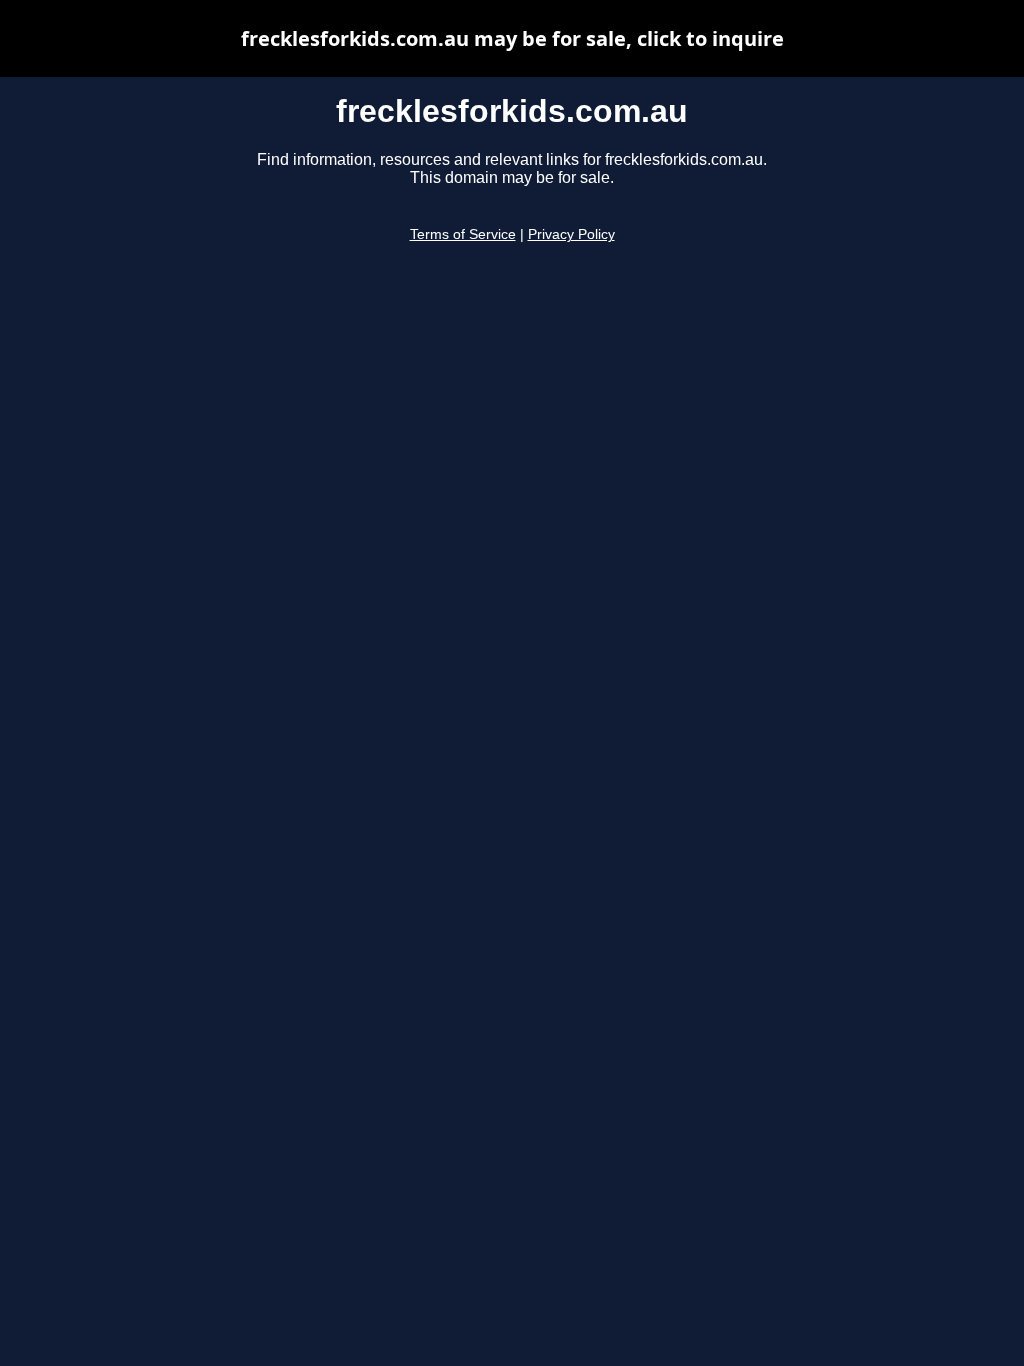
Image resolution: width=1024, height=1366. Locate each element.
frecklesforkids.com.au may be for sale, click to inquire (512, 38)
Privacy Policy (571, 234)
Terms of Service (463, 234)
